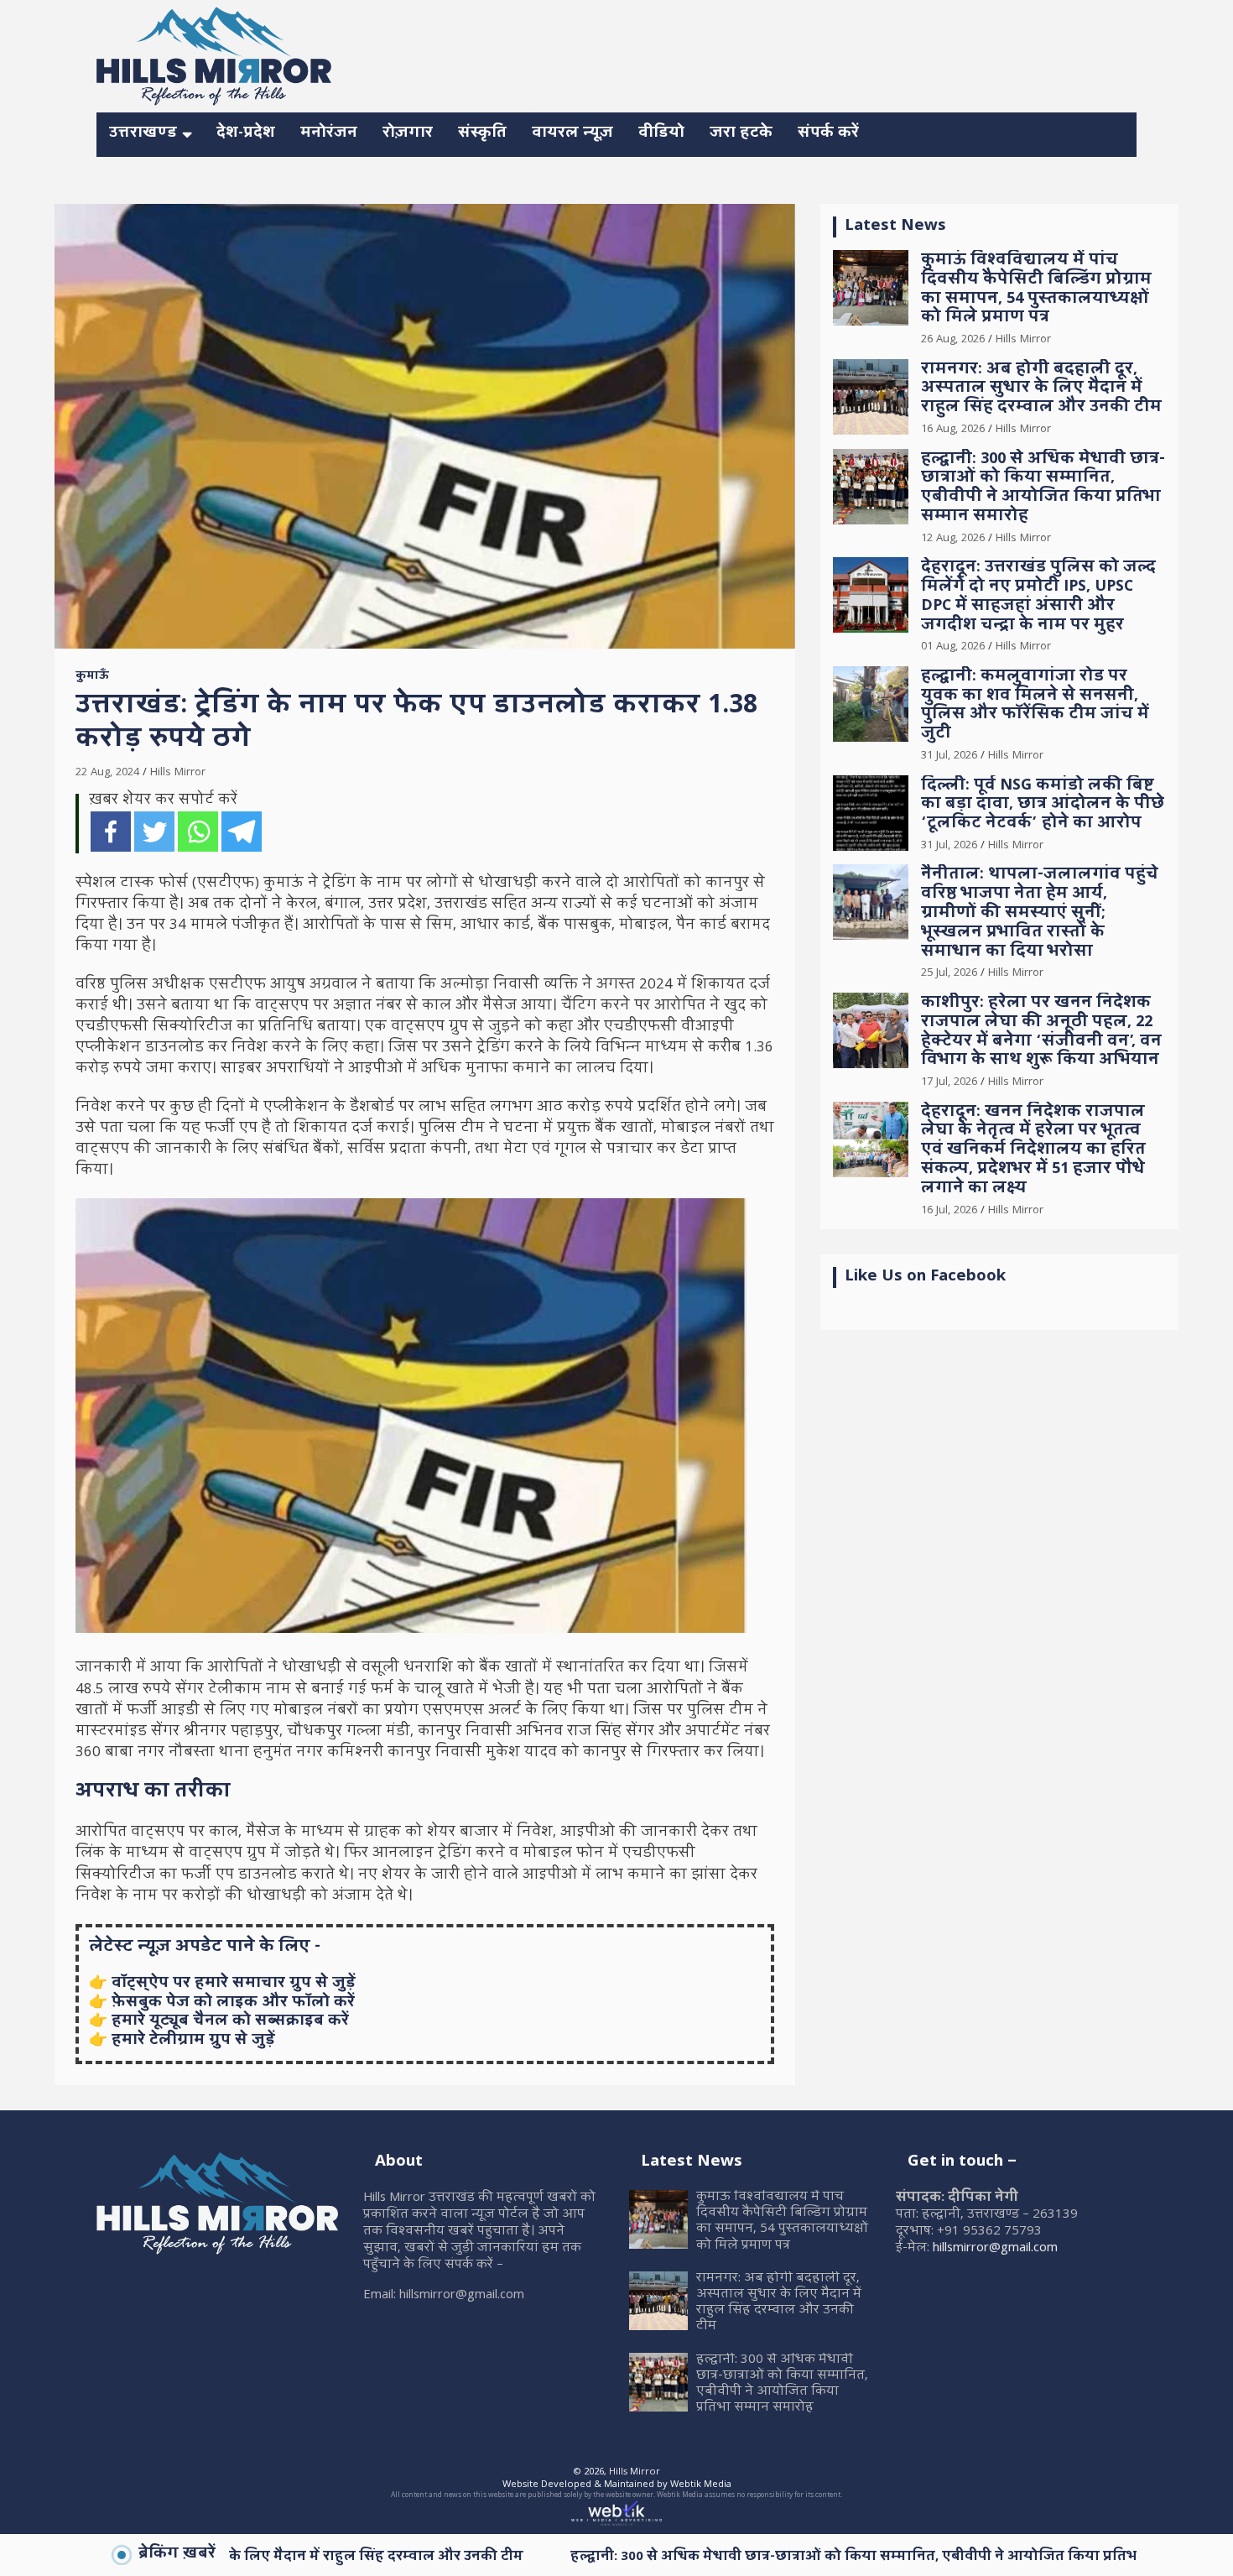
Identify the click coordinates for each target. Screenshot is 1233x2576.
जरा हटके (741, 134)
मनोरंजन (329, 134)
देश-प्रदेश (246, 134)
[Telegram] (242, 832)
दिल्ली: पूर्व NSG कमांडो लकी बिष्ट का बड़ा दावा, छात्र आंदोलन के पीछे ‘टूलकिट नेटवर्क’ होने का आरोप (1043, 806)
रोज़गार (408, 134)
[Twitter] (154, 832)
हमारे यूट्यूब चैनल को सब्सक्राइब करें (230, 2022)
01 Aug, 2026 (953, 647)
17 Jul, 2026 (949, 1082)
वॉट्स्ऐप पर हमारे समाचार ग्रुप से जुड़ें (234, 1984)
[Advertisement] (831, 54)
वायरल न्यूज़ (572, 134)
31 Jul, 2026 (949, 756)
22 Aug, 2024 (107, 773)
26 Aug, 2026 (953, 340)
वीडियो (661, 134)
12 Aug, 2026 (953, 539)
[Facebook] (111, 832)
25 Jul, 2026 (949, 973)
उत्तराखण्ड (143, 134)
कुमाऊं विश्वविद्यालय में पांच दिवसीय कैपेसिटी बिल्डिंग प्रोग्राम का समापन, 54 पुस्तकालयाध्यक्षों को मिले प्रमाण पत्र (1036, 290)
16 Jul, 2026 (949, 1211)
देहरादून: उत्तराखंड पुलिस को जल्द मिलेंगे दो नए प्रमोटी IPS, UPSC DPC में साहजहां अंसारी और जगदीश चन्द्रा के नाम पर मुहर (1038, 597)
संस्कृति (482, 134)
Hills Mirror (178, 773)
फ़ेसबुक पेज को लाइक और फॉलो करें (233, 2003)
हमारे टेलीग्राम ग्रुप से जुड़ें (193, 2041)
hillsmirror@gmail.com (995, 2249)
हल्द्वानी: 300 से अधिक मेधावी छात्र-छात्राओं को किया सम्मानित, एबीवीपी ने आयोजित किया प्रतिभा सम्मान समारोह (1043, 489)
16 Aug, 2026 (953, 430)
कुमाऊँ (92, 677)
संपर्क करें (828, 134)
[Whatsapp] (198, 832)
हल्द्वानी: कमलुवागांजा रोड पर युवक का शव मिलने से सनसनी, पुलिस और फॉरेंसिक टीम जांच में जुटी (1035, 706)
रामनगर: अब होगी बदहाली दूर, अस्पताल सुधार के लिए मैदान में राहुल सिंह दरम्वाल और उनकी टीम (1041, 390)
